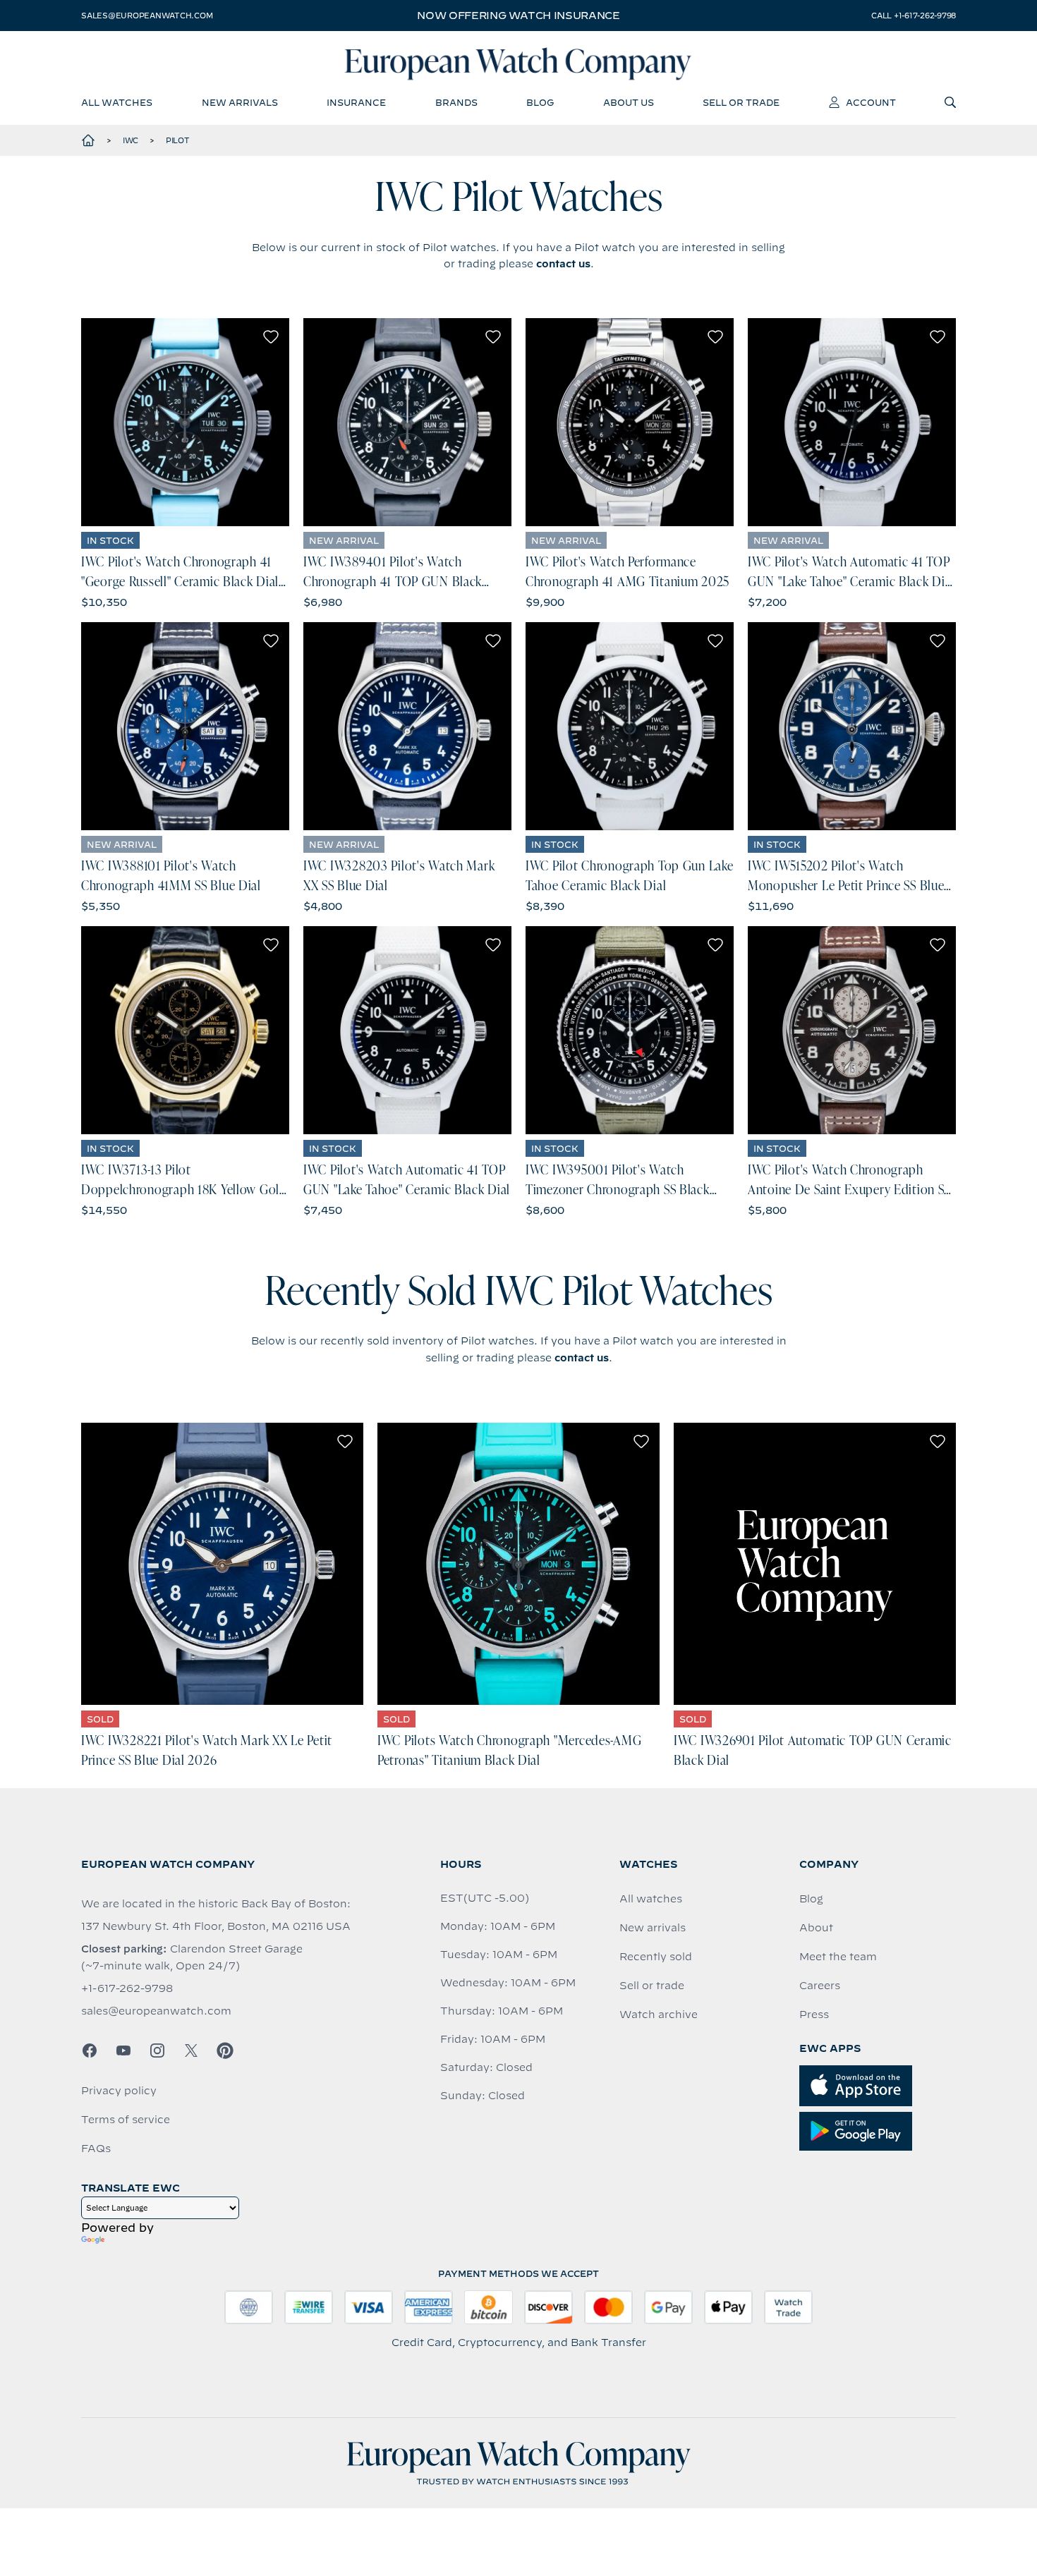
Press (814, 2015)
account (871, 102)
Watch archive (659, 2015)
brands (456, 102)
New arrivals (653, 1928)
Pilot (178, 140)
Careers (820, 1986)
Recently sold (656, 1957)
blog (540, 102)
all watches (117, 102)
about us (629, 102)
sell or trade (741, 102)
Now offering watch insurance (518, 16)
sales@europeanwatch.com (147, 16)
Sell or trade (652, 1986)
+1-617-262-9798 (127, 1988)
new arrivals (240, 102)
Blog (811, 1899)
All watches (651, 1899)
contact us (563, 264)
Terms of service (126, 2120)
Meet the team (838, 1957)
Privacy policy (119, 2091)
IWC (131, 140)
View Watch (185, 422)
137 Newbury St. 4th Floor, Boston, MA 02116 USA (216, 1926)
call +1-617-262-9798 (914, 16)
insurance (356, 102)
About (816, 1928)
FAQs (96, 2149)
